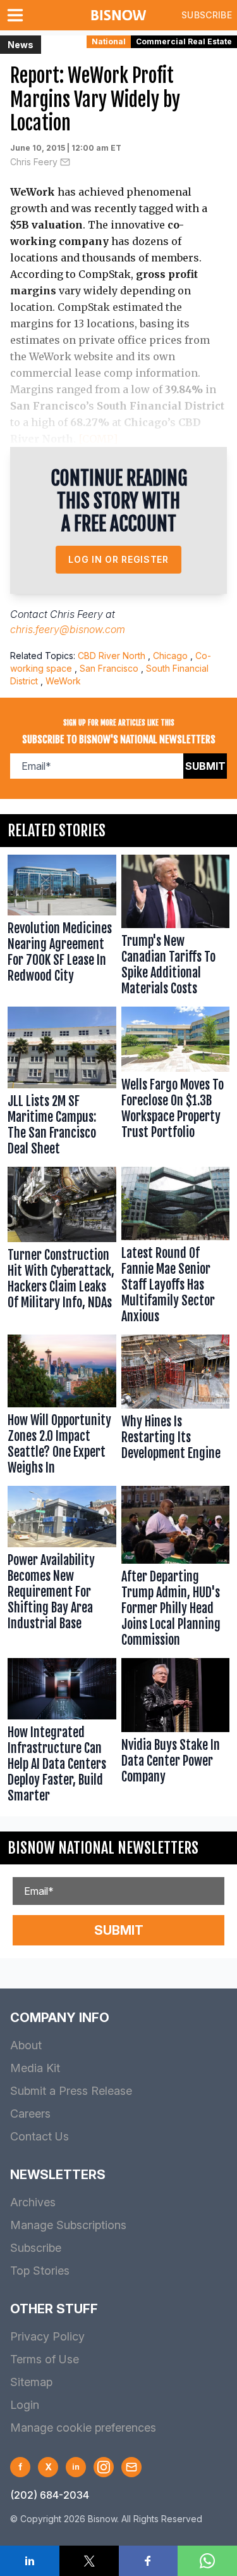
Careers (30, 2114)
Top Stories (40, 2271)
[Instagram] (104, 2467)
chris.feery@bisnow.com (68, 629)
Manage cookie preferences (83, 2428)
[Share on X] (89, 2561)
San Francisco (109, 668)
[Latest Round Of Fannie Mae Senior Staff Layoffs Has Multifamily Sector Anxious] (176, 1248)
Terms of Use (45, 2359)
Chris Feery (34, 162)
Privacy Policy (47, 2336)
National (109, 41)
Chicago (170, 656)
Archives (33, 2202)
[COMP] (98, 439)
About (26, 2045)
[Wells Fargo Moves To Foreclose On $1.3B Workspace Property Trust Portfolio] (176, 1084)
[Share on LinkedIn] (30, 2561)
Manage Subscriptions (68, 2225)
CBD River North (112, 656)
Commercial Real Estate (184, 41)
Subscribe (207, 15)
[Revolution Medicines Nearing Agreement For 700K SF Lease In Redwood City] (62, 928)
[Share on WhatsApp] (207, 2561)
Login (25, 2405)
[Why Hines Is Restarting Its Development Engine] (176, 1407)
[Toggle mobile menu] (18, 15)
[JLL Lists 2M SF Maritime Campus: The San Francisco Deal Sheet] (62, 1084)
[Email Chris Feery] (65, 162)
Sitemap (31, 2382)
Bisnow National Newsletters (103, 1848)
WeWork (63, 681)
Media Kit (35, 2068)
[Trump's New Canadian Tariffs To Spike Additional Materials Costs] (176, 928)
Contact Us (39, 2136)
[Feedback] (131, 2467)
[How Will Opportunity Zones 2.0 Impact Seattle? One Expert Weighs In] (62, 1407)
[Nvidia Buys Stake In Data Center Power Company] (176, 1733)
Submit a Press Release (71, 2091)
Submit (205, 766)
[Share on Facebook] (149, 2561)
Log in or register (118, 559)
